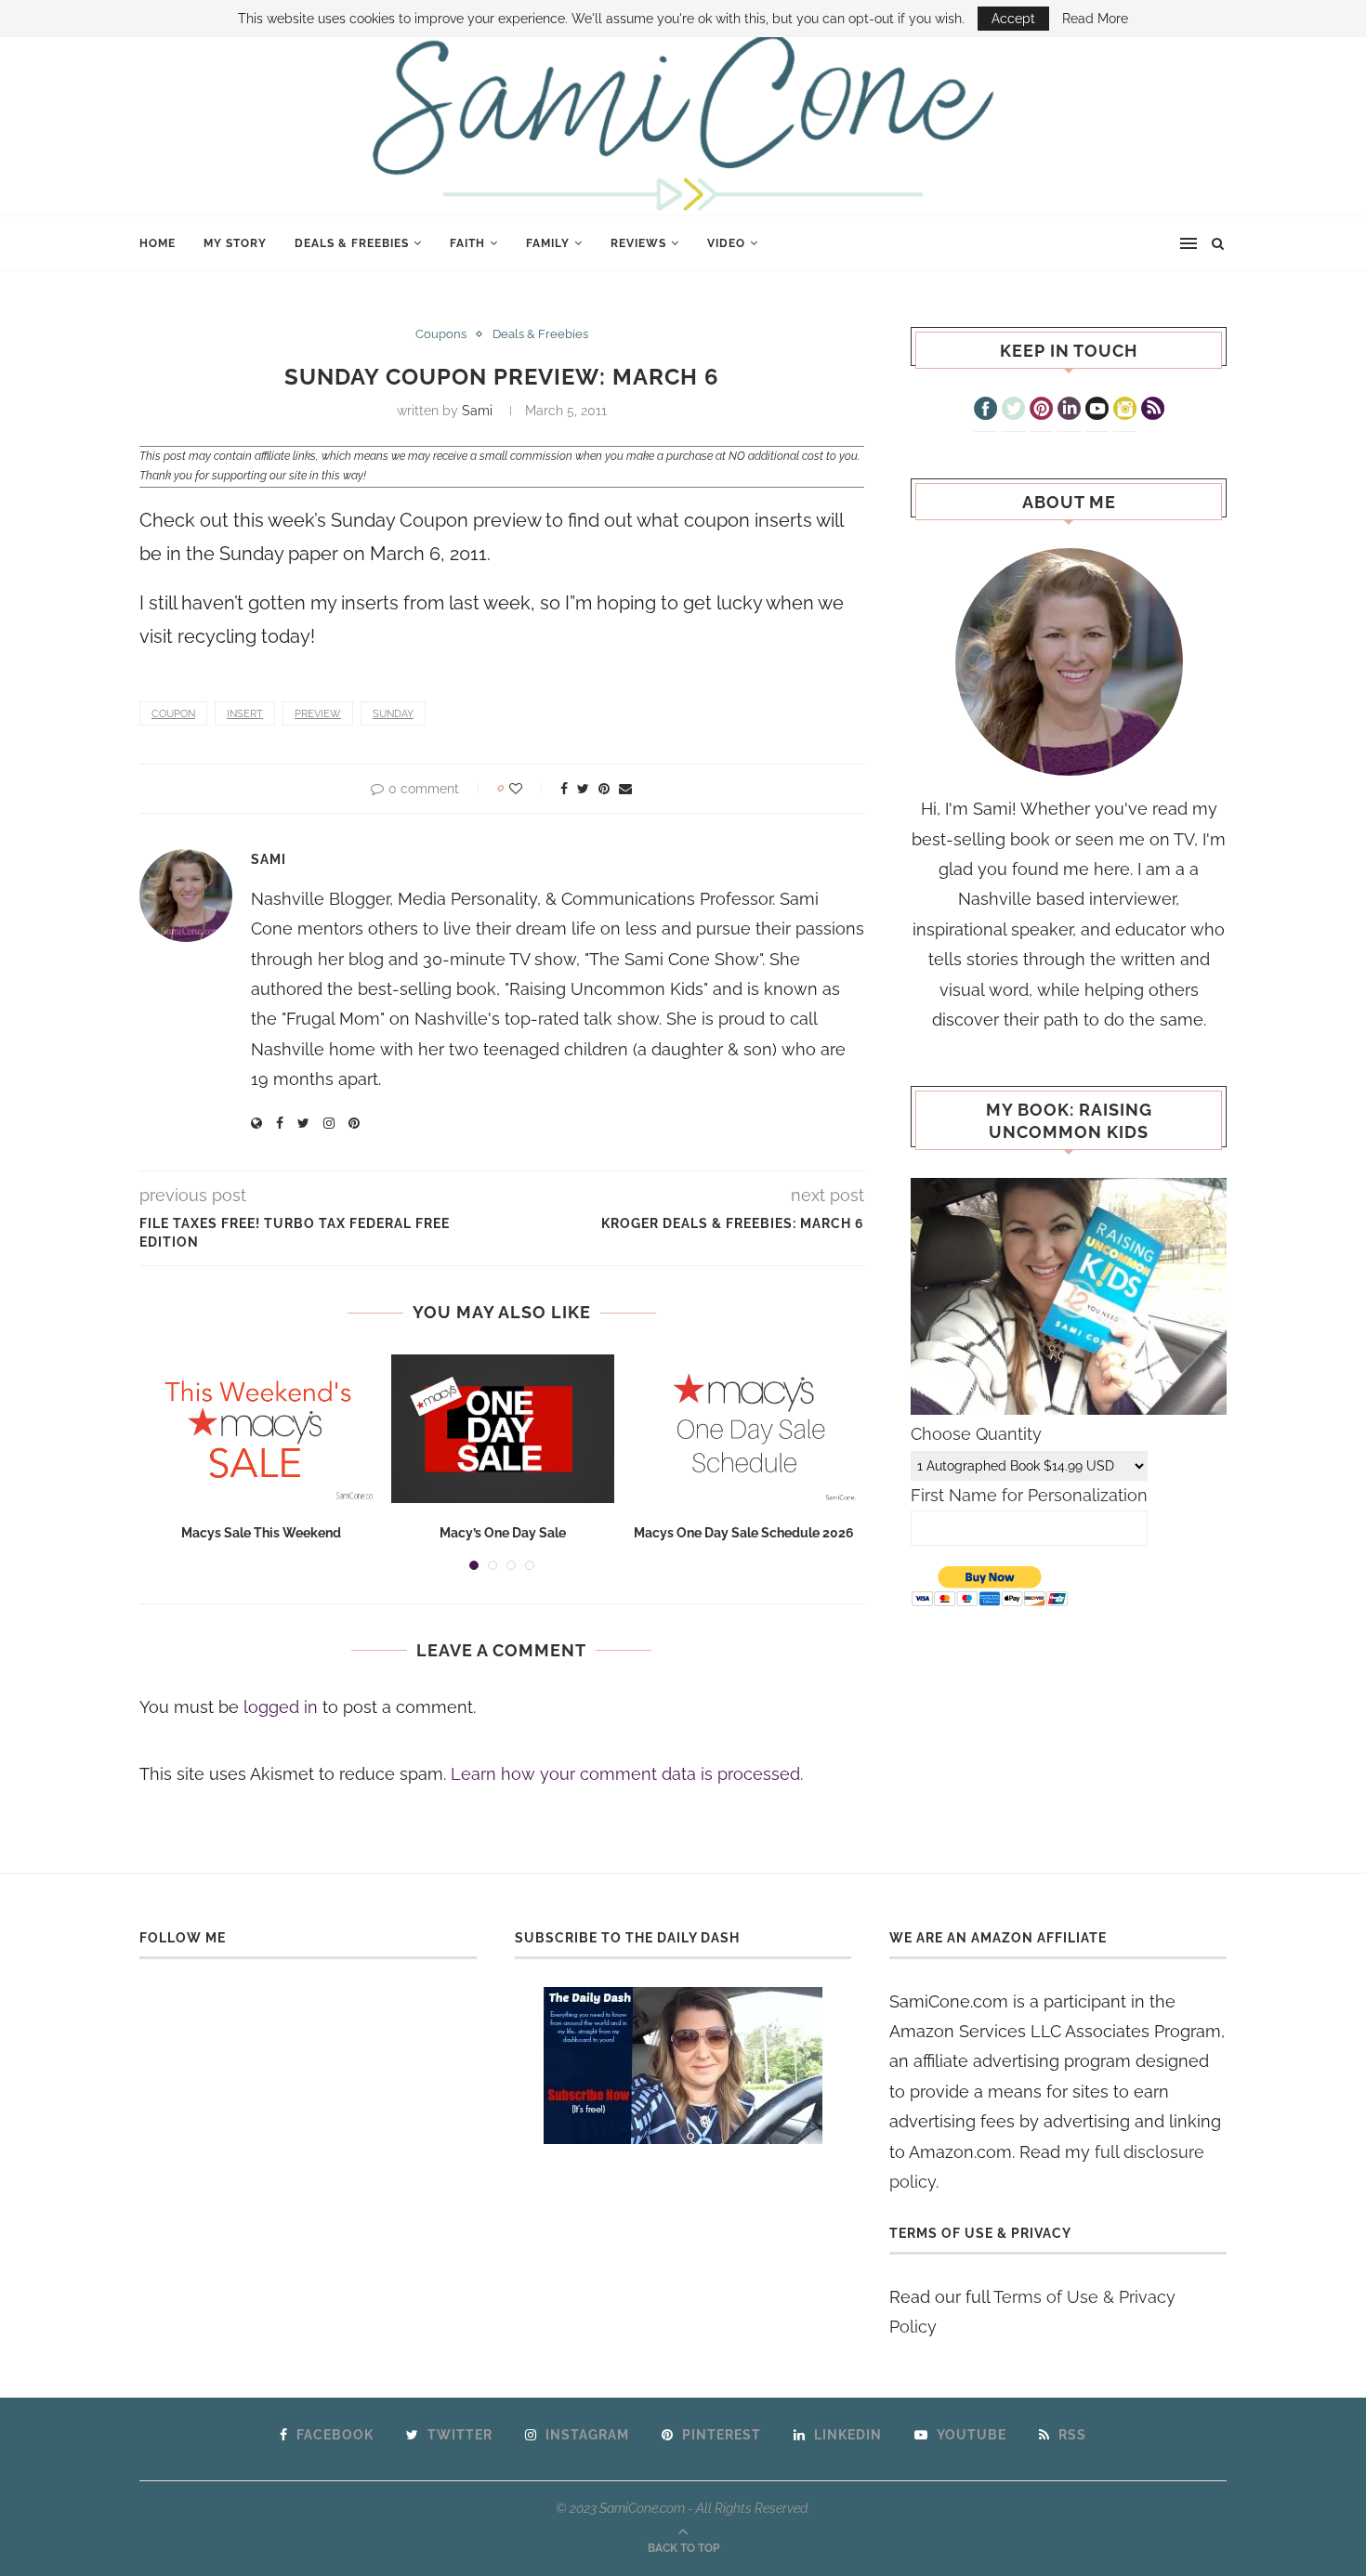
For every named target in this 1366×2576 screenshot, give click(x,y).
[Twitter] (1013, 411)
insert (245, 714)
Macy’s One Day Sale (503, 1533)
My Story (235, 243)
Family (548, 243)
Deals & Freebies (352, 243)
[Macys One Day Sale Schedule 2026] (744, 1429)
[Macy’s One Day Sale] (503, 1429)
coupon (173, 714)
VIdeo (726, 243)
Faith (467, 243)
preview (318, 714)
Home (158, 243)
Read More (1095, 19)
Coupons (441, 334)
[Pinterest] (1041, 411)
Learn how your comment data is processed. (627, 1774)
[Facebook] (985, 411)
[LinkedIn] (1069, 411)
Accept (1013, 19)
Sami (477, 411)
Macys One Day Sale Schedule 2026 (744, 1533)
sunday (393, 714)
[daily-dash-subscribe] (683, 2066)
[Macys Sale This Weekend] (261, 1429)
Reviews (638, 243)
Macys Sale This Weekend (261, 1533)
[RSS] (1153, 411)
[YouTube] (1097, 411)
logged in (281, 1707)
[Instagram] (1125, 411)
